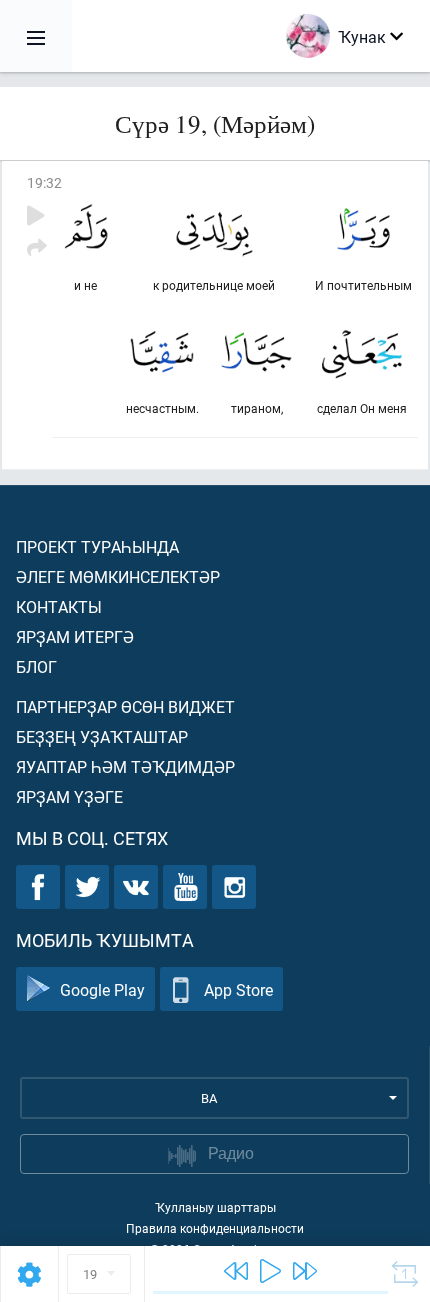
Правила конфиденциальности (215, 1228)
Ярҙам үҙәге (69, 796)
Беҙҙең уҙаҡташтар (102, 736)
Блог (36, 666)
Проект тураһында (97, 546)
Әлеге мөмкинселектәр (118, 576)
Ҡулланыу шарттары (215, 1207)
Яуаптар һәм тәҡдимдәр (125, 766)
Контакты (59, 606)
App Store (238, 989)
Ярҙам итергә (75, 636)
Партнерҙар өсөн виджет (125, 706)
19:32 (44, 182)
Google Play (102, 989)
